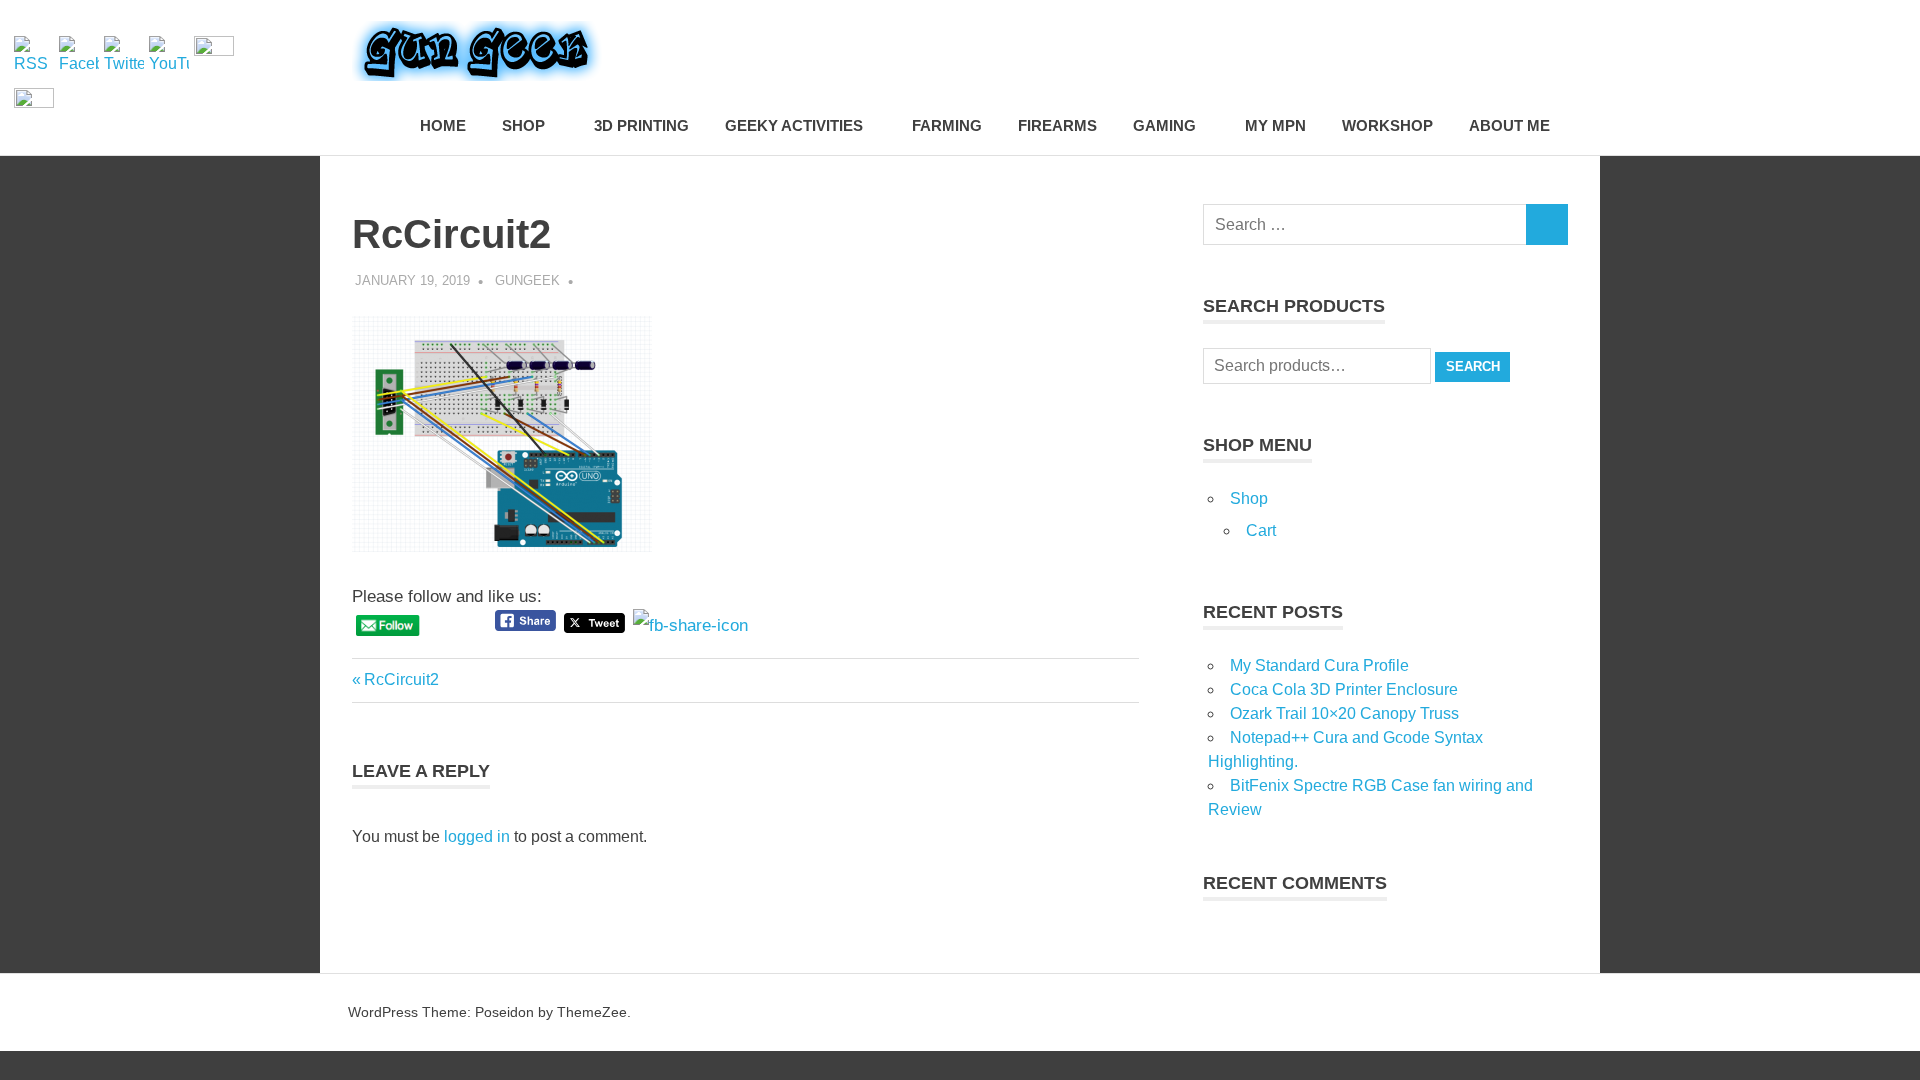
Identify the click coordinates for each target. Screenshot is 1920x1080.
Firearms (1057, 125)
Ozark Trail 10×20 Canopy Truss (1344, 713)
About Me (1509, 125)
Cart (1261, 530)
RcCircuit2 (401, 679)
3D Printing (641, 125)
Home (443, 125)
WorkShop (1387, 125)
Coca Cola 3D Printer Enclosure (1344, 689)
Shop (523, 125)
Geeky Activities (794, 125)
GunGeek (527, 280)
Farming (947, 125)
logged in (477, 836)
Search (1473, 366)
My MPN (1275, 125)
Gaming (1164, 125)
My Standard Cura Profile (1319, 665)
